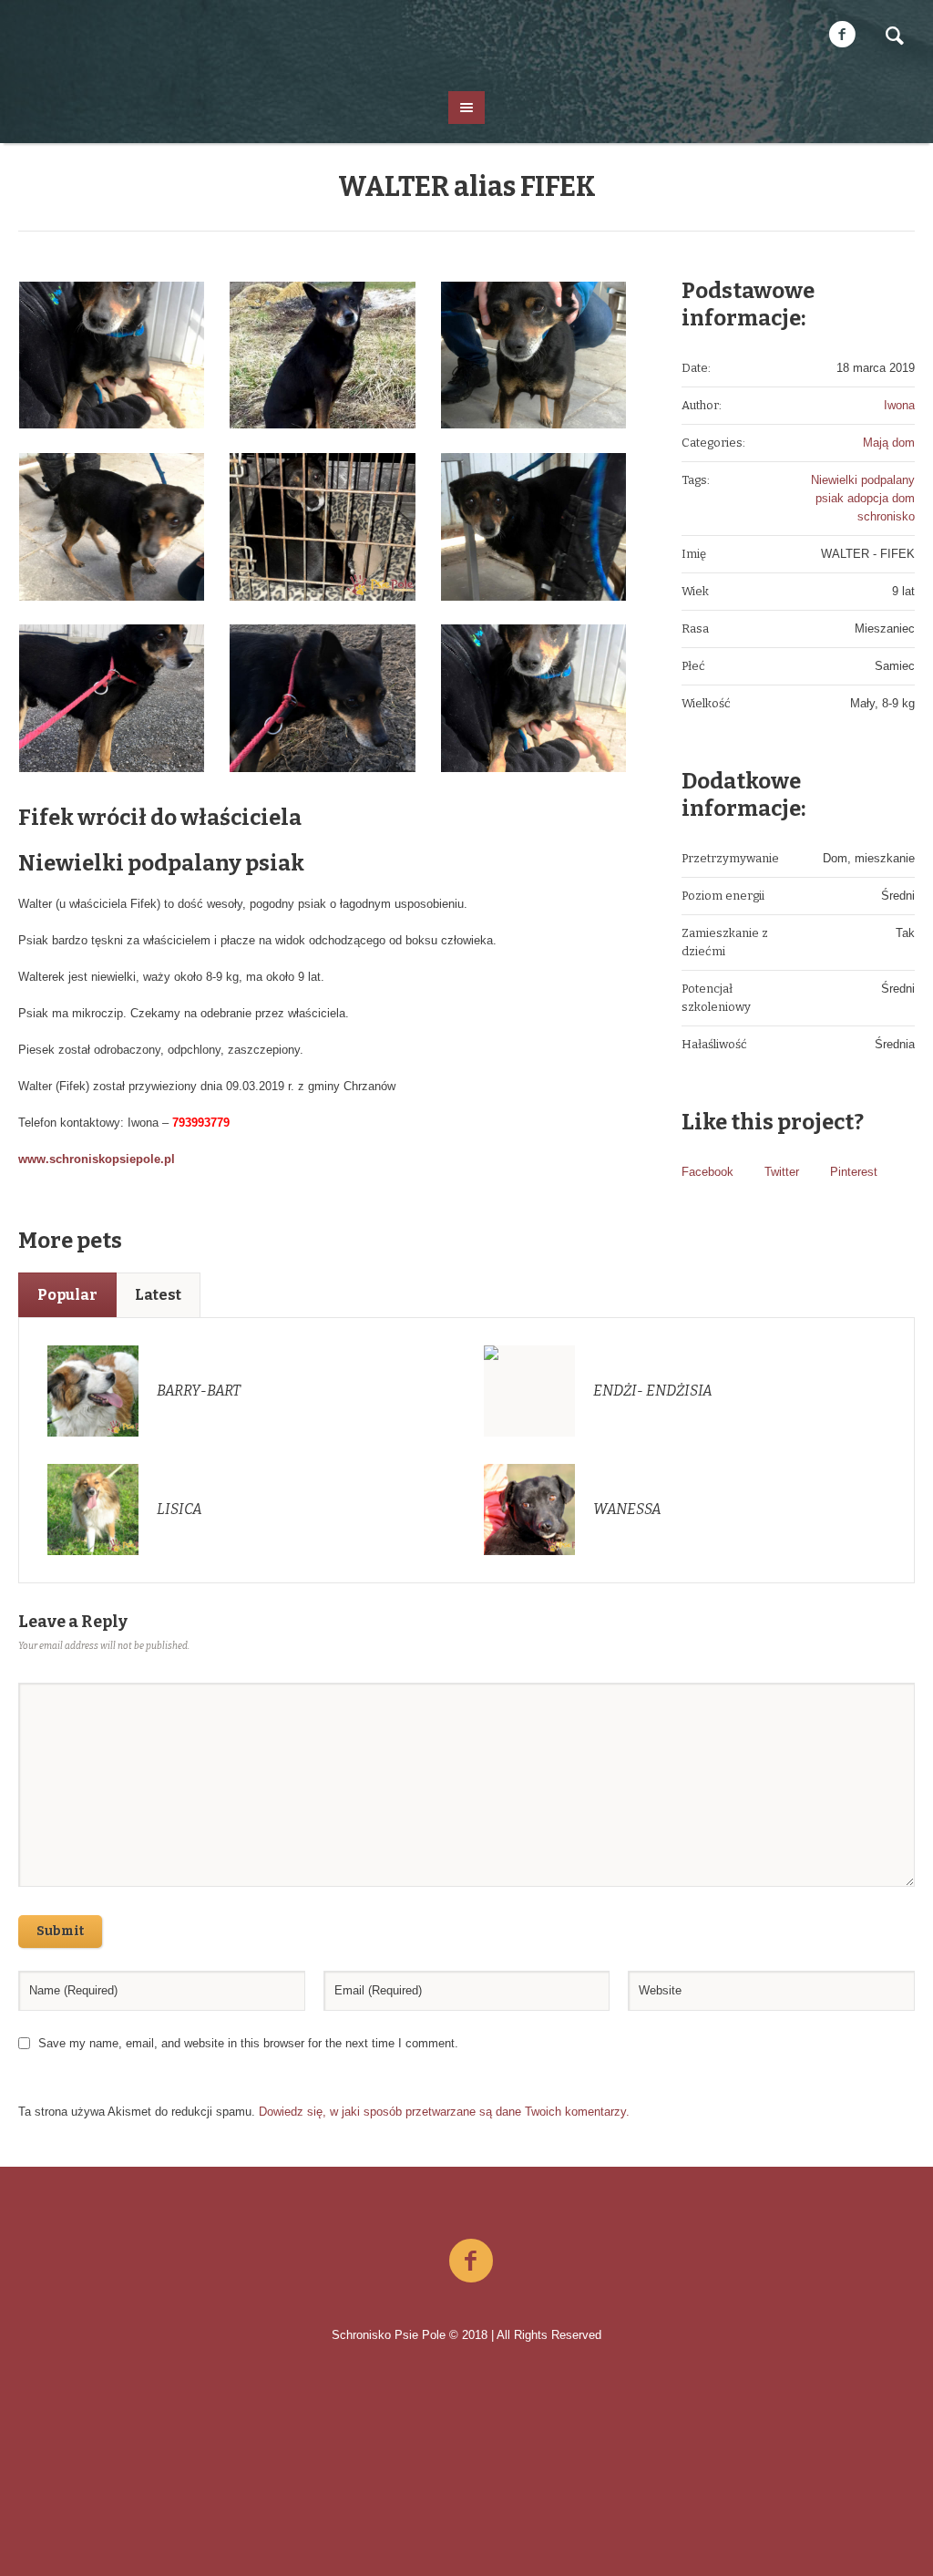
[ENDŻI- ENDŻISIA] (529, 1390)
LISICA (179, 1509)
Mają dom (889, 443)
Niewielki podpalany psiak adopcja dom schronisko (863, 498)
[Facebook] (842, 35)
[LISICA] (93, 1508)
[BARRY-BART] (93, 1390)
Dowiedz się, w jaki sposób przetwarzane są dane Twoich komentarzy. (444, 2112)
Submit (60, 1931)
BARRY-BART (199, 1391)
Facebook (707, 1172)
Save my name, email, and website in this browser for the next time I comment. (248, 2043)
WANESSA (627, 1509)
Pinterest (854, 1172)
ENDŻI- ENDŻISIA (653, 1391)
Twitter (782, 1172)
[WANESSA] (529, 1508)
